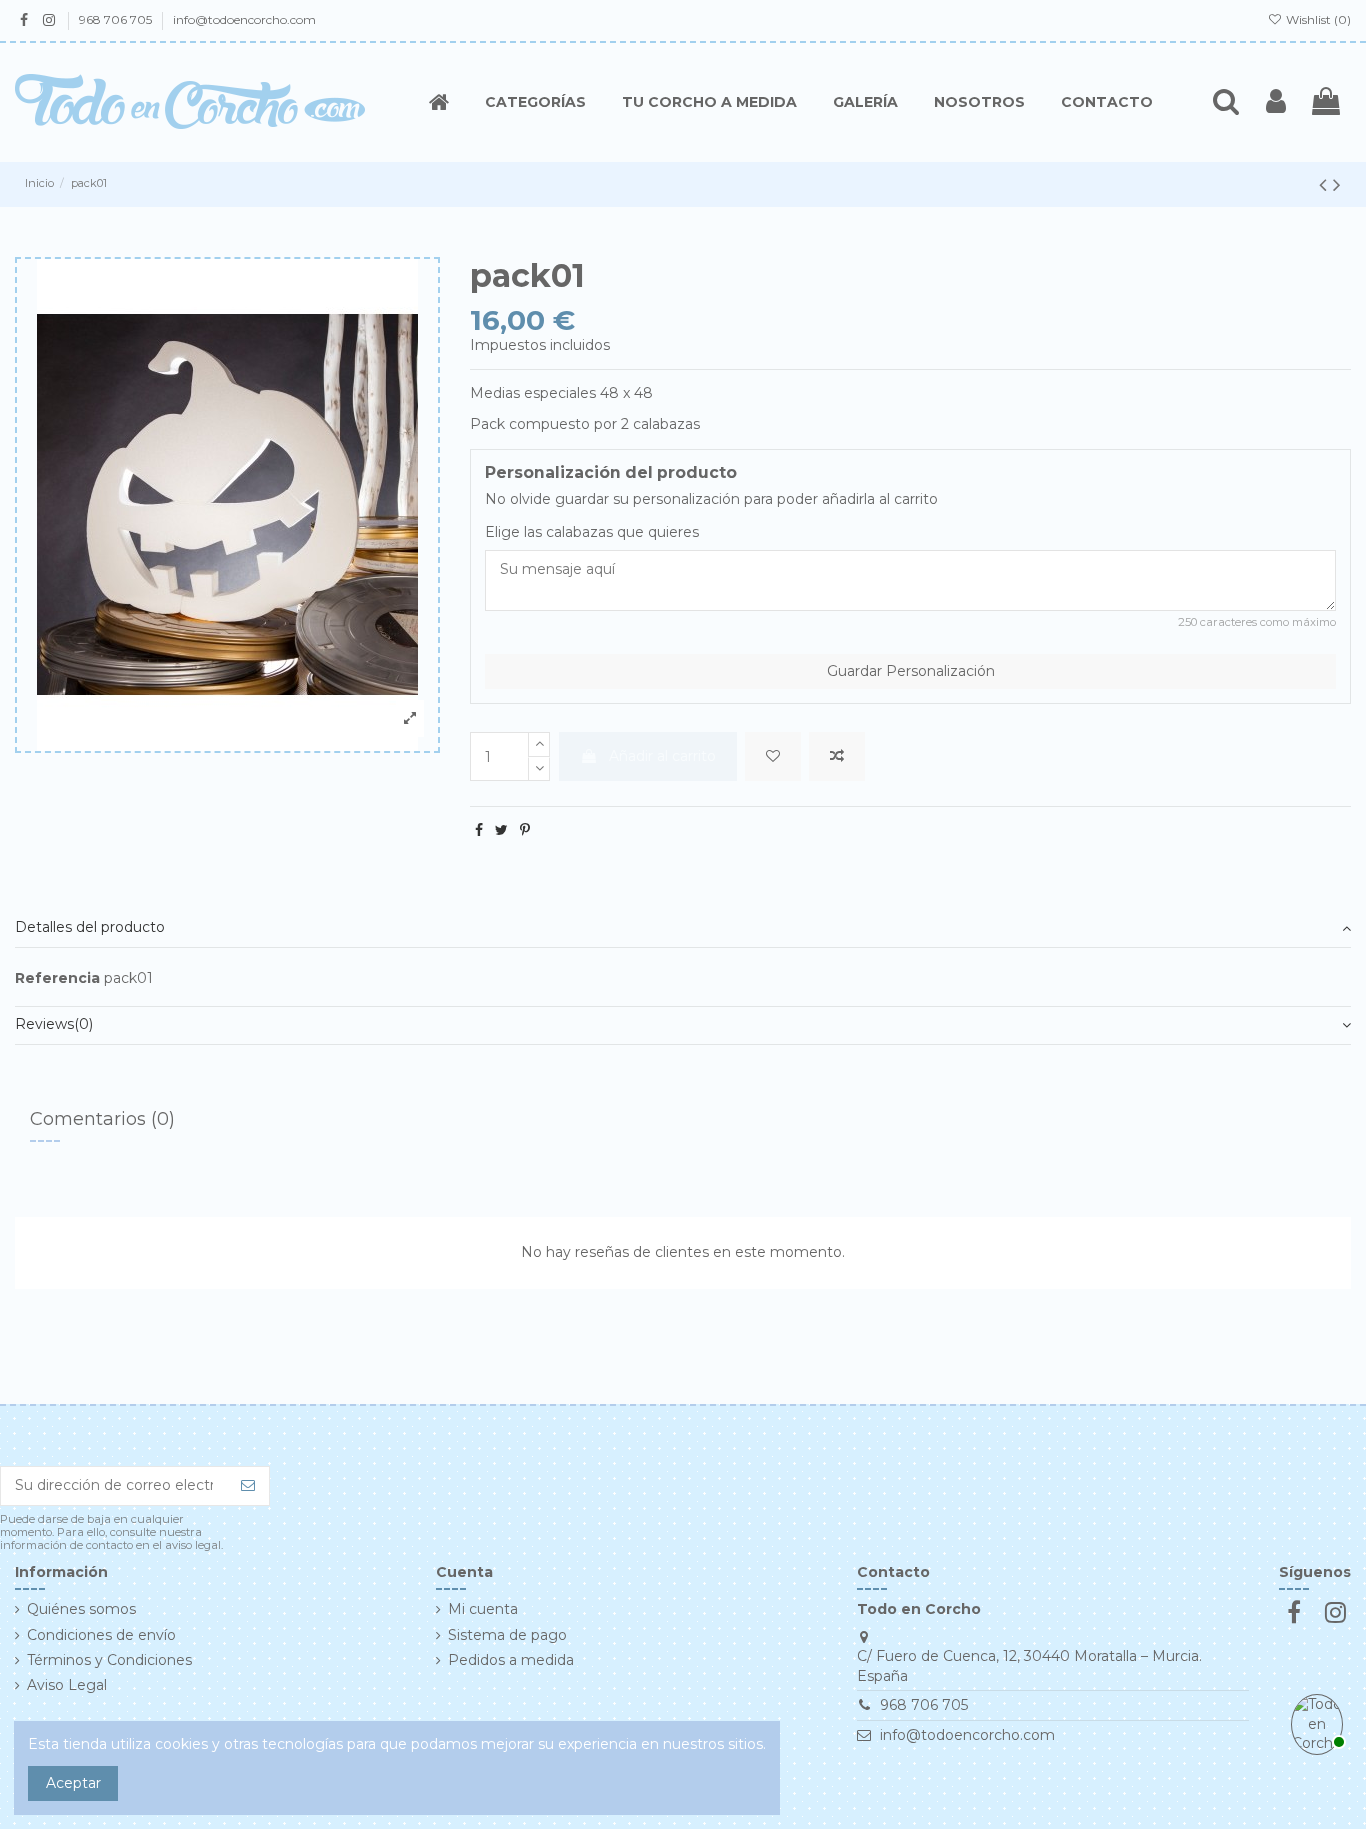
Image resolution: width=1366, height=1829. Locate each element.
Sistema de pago (507, 1635)
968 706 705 (117, 19)
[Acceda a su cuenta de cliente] (1276, 102)
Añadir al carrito (662, 756)
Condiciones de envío (101, 1635)
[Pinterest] (525, 830)
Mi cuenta (483, 1609)
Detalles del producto (90, 927)
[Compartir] (479, 830)
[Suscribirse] (248, 1486)
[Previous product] (1326, 184)
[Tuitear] (501, 830)
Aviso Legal (67, 1685)
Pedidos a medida (511, 1660)
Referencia (57, 978)
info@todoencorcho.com (244, 19)
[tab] (683, 928)
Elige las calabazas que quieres (592, 532)
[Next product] (1337, 184)
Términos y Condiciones (109, 1660)
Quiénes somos (81, 1609)
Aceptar (73, 1783)
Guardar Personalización (911, 671)
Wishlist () (1317, 19)
